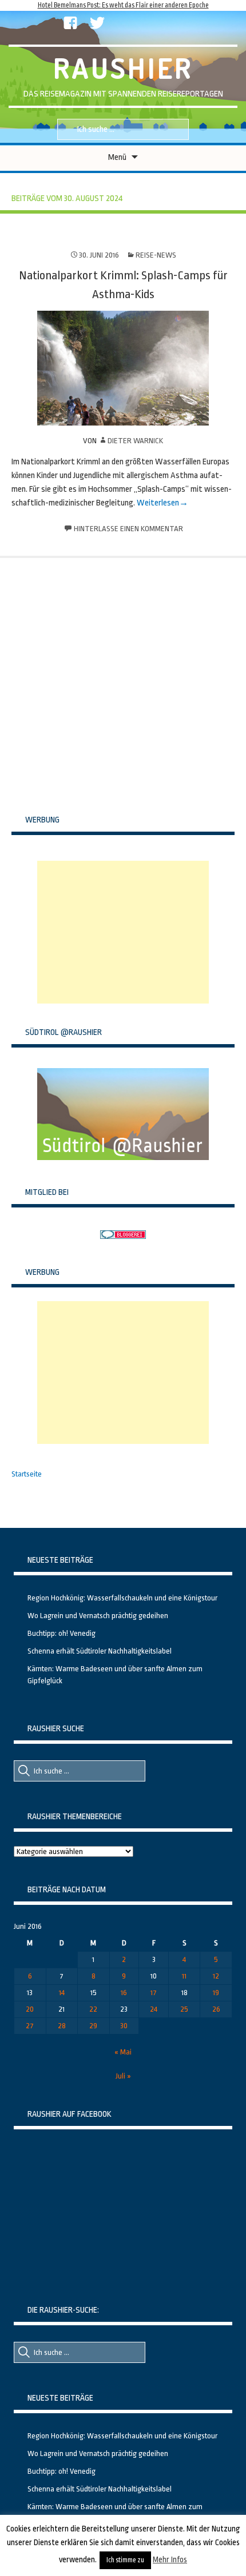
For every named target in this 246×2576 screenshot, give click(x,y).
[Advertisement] (123, 932)
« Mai (123, 2052)
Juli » (123, 2076)
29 (93, 2026)
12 (216, 1976)
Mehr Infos (170, 2559)
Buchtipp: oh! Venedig (61, 1633)
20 (30, 2009)
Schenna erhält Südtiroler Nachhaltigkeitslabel (100, 1651)
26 (216, 2009)
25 (184, 2009)
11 (184, 1976)
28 (62, 2026)
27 (30, 2026)
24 (154, 2009)
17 (154, 1993)
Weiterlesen (158, 503)
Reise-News (156, 255)
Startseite (27, 1474)
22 (93, 2009)
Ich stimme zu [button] (125, 2560)
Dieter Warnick (135, 441)
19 (216, 1993)
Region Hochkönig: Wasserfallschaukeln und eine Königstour (122, 1598)
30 (124, 2026)
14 (62, 1993)
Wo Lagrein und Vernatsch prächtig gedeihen (98, 1616)
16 (124, 1993)
